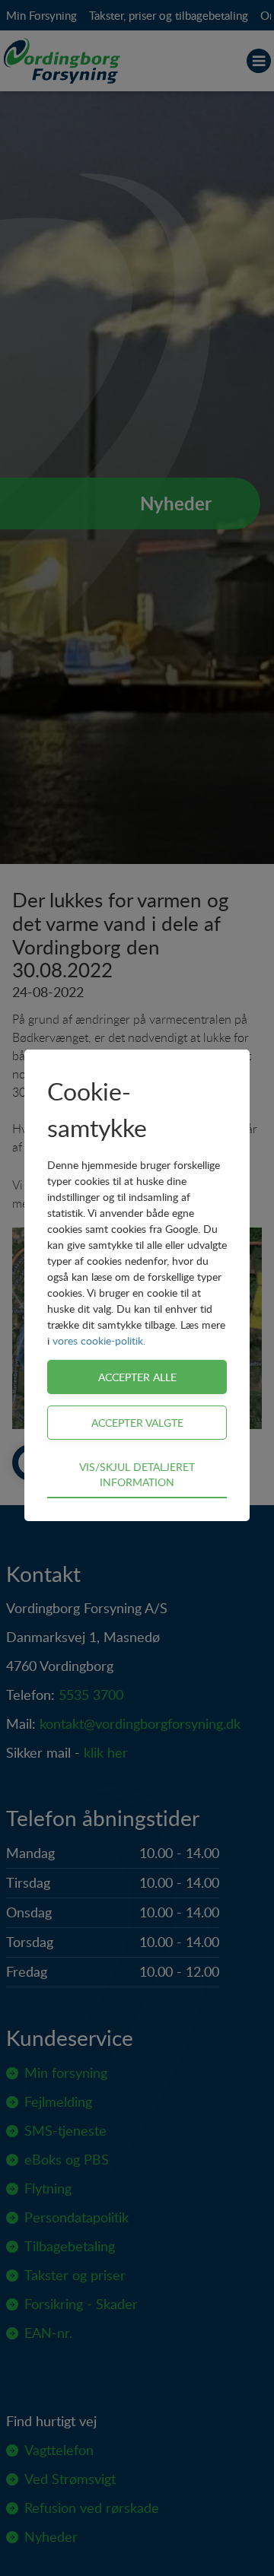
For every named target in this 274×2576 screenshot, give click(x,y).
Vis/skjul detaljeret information (137, 1474)
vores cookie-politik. (99, 1340)
